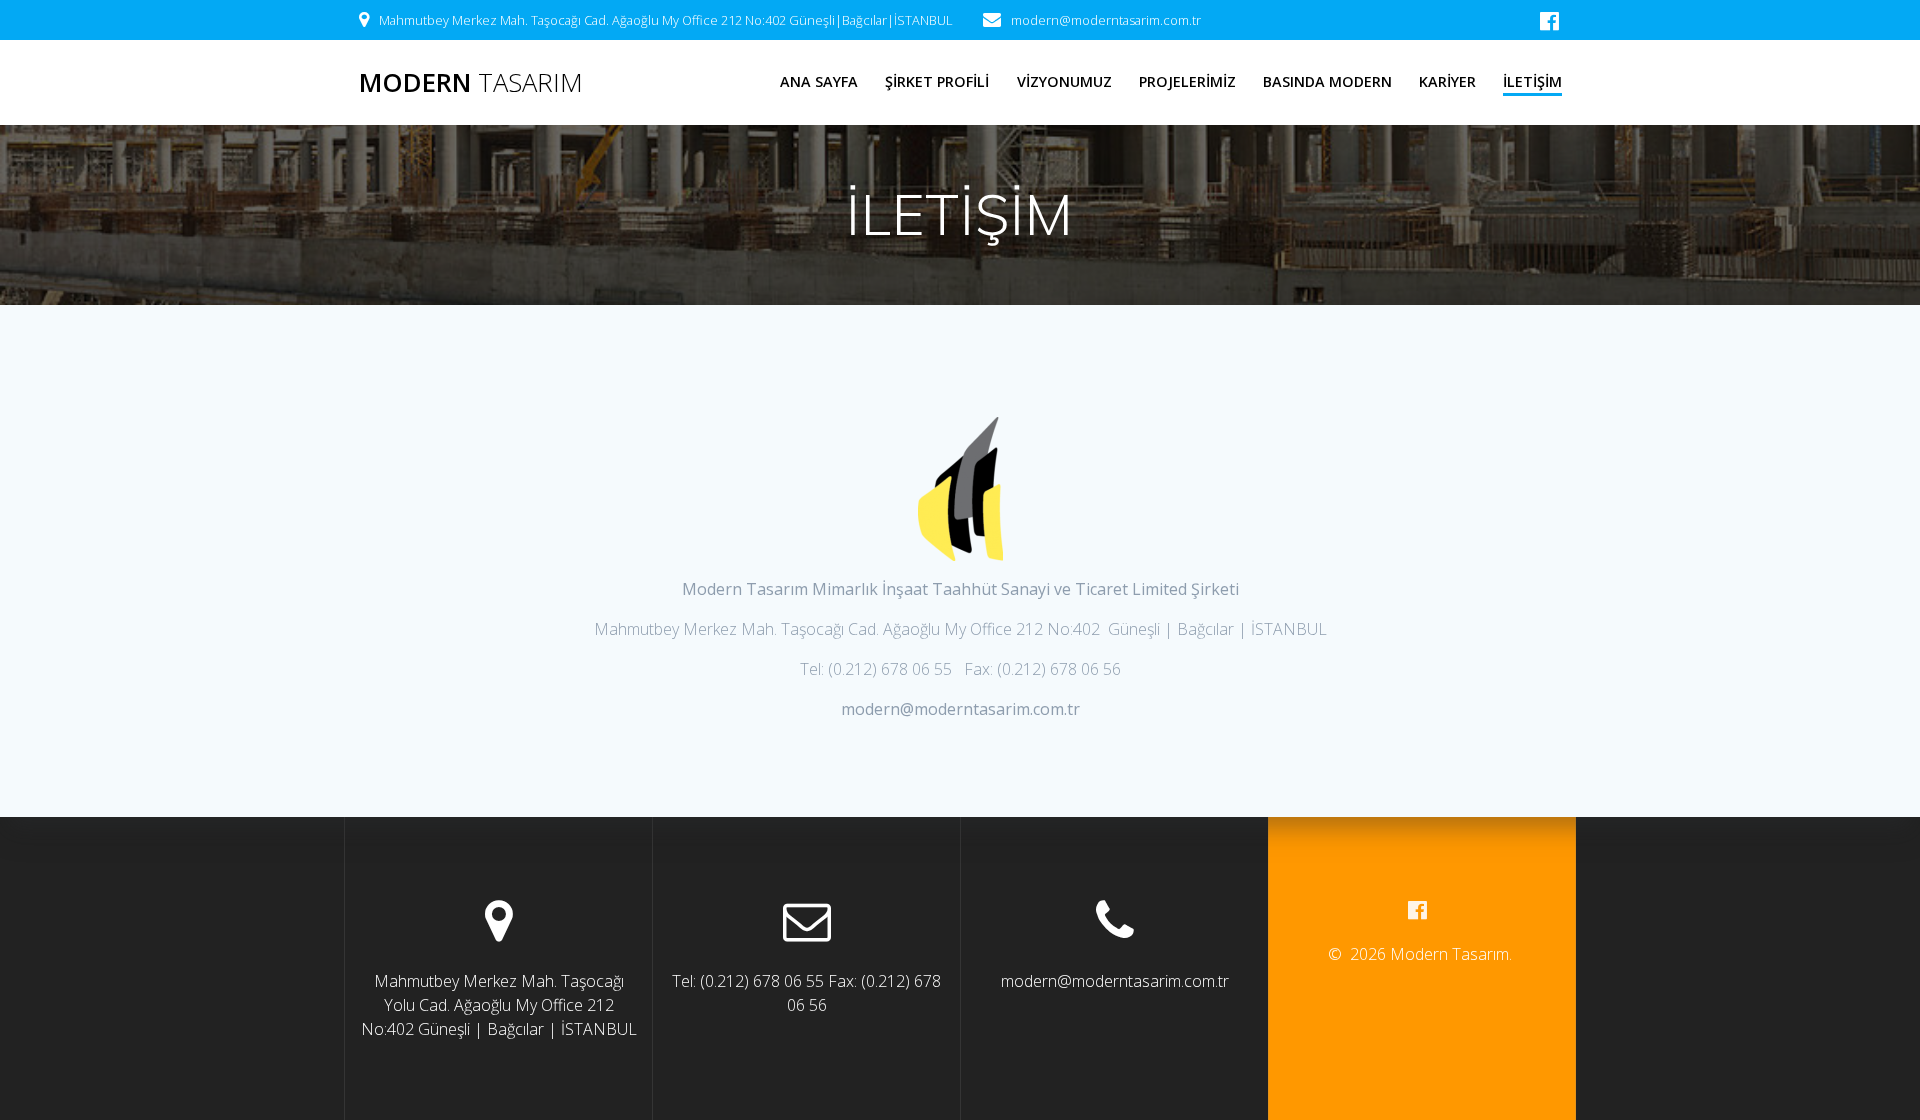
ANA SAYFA (819, 81)
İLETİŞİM (1532, 81)
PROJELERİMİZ (1187, 81)
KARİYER (1447, 81)
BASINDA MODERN (1327, 81)
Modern (471, 83)
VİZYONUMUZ (1064, 81)
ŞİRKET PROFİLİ (937, 81)
